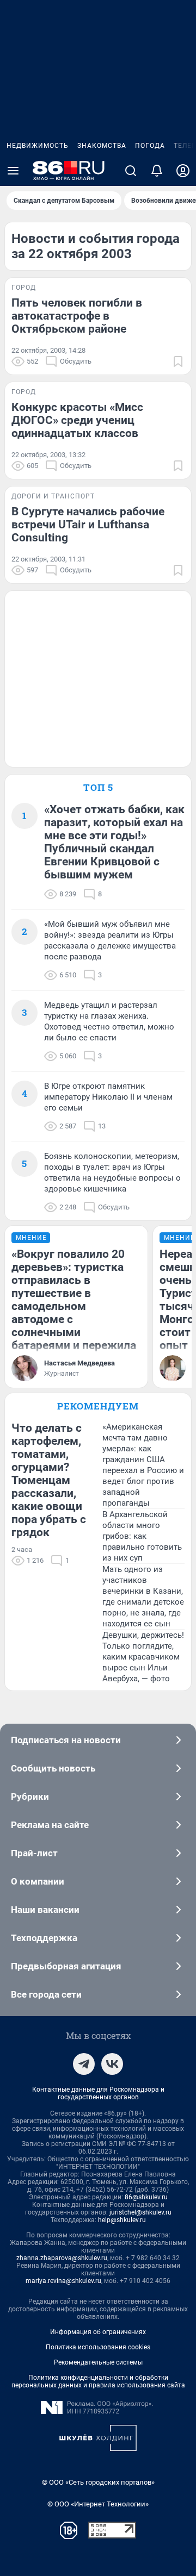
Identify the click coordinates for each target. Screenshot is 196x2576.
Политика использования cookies (98, 2347)
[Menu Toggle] (13, 171)
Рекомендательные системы (98, 2362)
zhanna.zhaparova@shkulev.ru (62, 2258)
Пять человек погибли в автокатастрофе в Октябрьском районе (77, 316)
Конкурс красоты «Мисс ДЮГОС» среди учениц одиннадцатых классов (77, 420)
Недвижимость (38, 146)
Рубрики (30, 1797)
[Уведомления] (157, 171)
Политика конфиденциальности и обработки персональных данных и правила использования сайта (98, 2381)
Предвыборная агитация (66, 1966)
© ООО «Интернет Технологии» (98, 2504)
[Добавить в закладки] (178, 361)
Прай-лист (34, 1853)
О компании (38, 1881)
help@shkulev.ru (122, 2220)
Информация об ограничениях (98, 2332)
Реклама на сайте (50, 1825)
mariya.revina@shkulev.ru (63, 2281)
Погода (150, 146)
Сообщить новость (53, 1768)
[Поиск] (131, 171)
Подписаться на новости (66, 1740)
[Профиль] (183, 171)
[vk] (112, 2064)
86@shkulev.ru (146, 2197)
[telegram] (84, 2064)
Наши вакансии (45, 1910)
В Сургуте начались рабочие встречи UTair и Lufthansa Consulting (88, 525)
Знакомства (102, 146)
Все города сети (46, 1994)
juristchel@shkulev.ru (140, 2212)
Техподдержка (44, 1938)
